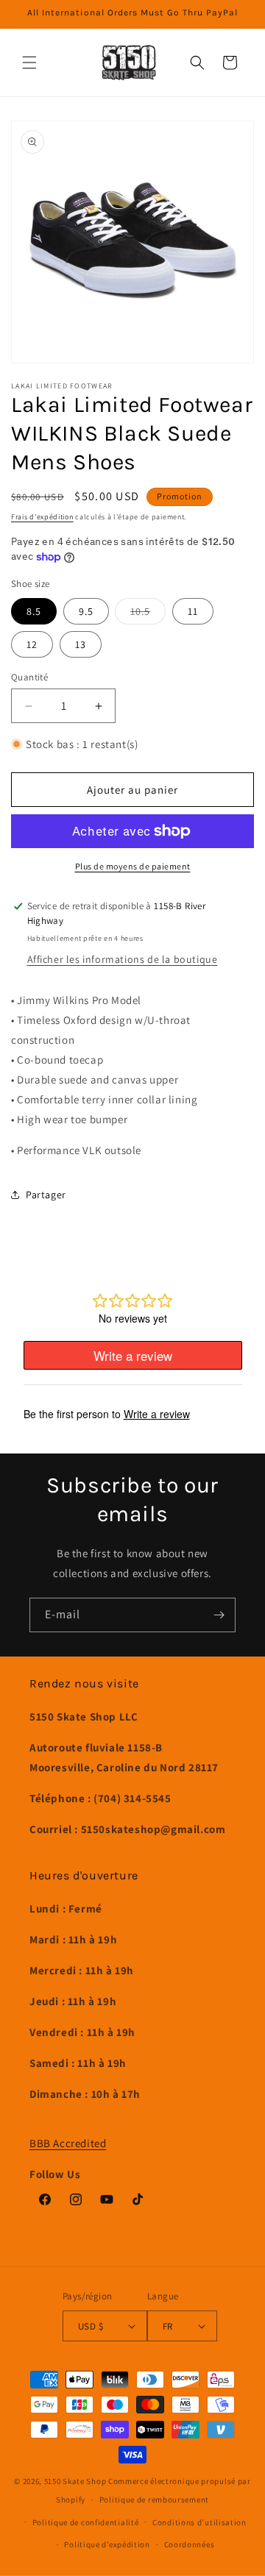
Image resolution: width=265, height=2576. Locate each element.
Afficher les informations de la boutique (123, 959)
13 (81, 644)
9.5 (86, 611)
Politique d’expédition (107, 2544)
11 (193, 611)
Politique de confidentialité (86, 2522)
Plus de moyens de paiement (133, 866)
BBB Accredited (68, 2143)
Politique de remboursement (154, 2499)
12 (32, 644)
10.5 (148, 614)
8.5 (34, 611)
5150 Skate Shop (75, 2481)
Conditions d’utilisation (199, 2522)
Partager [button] (46, 1195)
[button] (29, 63)
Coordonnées (190, 2544)
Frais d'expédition (42, 517)
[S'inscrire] (219, 1615)
